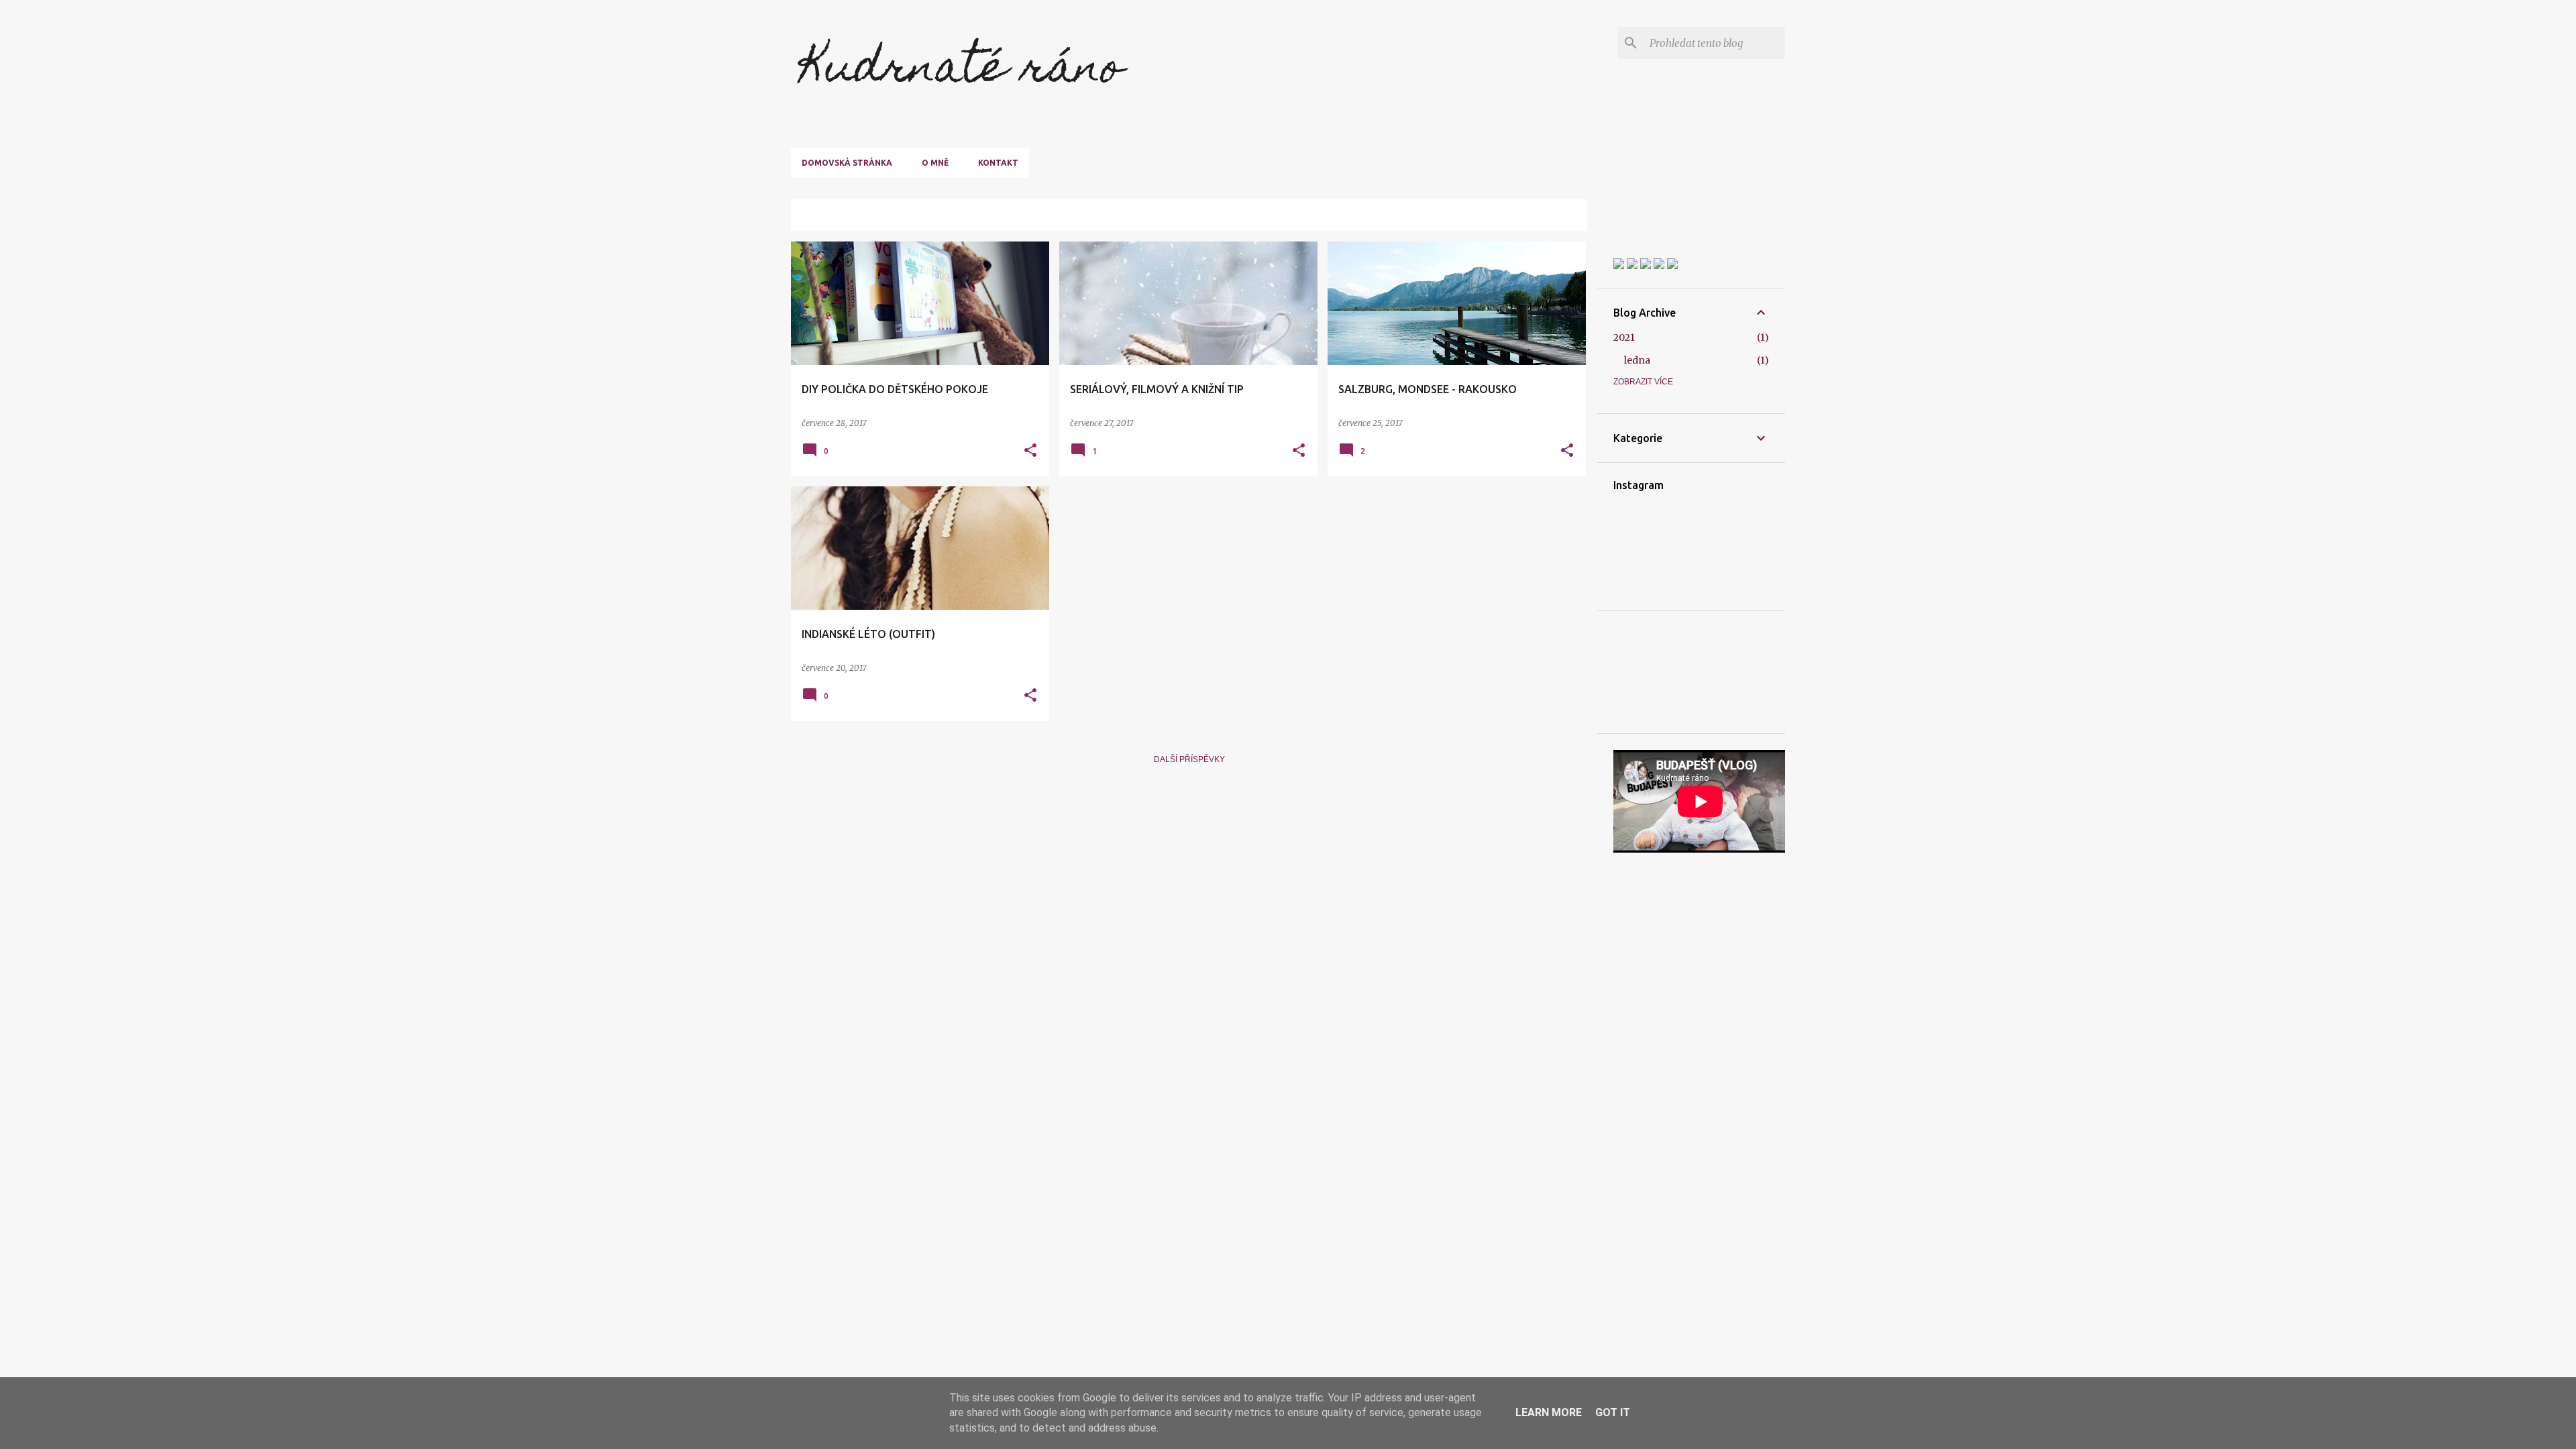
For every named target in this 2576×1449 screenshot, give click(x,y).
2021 (1624, 337)
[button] (1030, 451)
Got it (1613, 1412)
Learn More (1549, 1412)
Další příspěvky (1189, 759)
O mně (935, 163)
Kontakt (998, 163)
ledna (1637, 360)
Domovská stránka (847, 163)
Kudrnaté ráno (962, 71)
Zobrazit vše (1548, 217)
